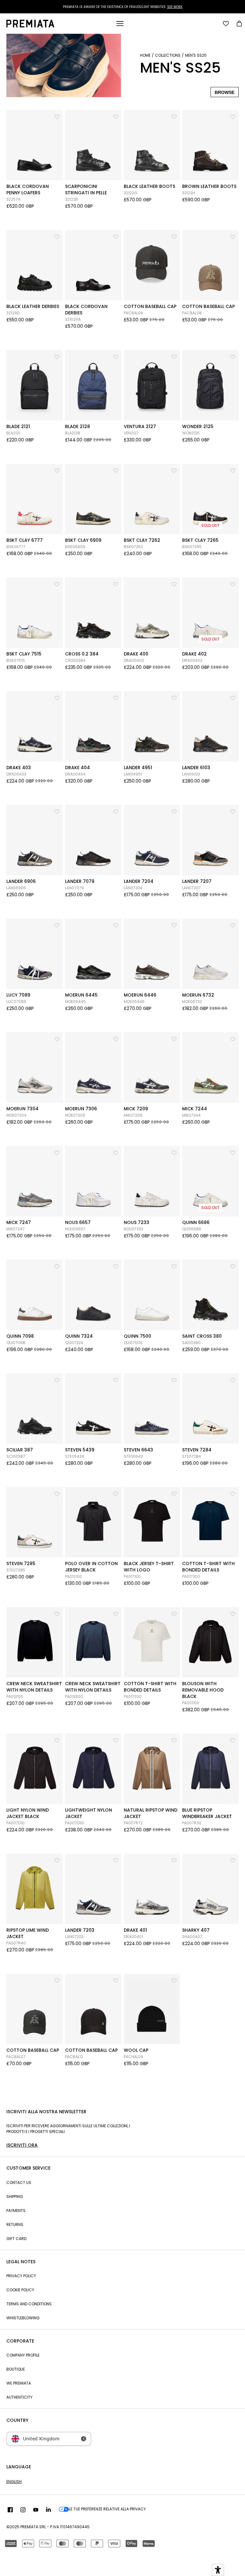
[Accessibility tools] (218, 2570)
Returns (15, 2225)
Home (145, 55)
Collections (168, 55)
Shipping (15, 2197)
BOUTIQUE (16, 2369)
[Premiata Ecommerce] (30, 26)
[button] (57, 115)
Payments (16, 2211)
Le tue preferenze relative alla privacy (107, 2509)
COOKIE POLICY (20, 2290)
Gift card (16, 2239)
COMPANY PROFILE (23, 2355)
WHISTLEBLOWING (23, 2318)
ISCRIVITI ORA (22, 2145)
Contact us (19, 2182)
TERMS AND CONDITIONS (29, 2304)
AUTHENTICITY (19, 2397)
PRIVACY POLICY (21, 2276)
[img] (10, 2510)
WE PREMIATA (19, 2383)
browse (225, 92)
